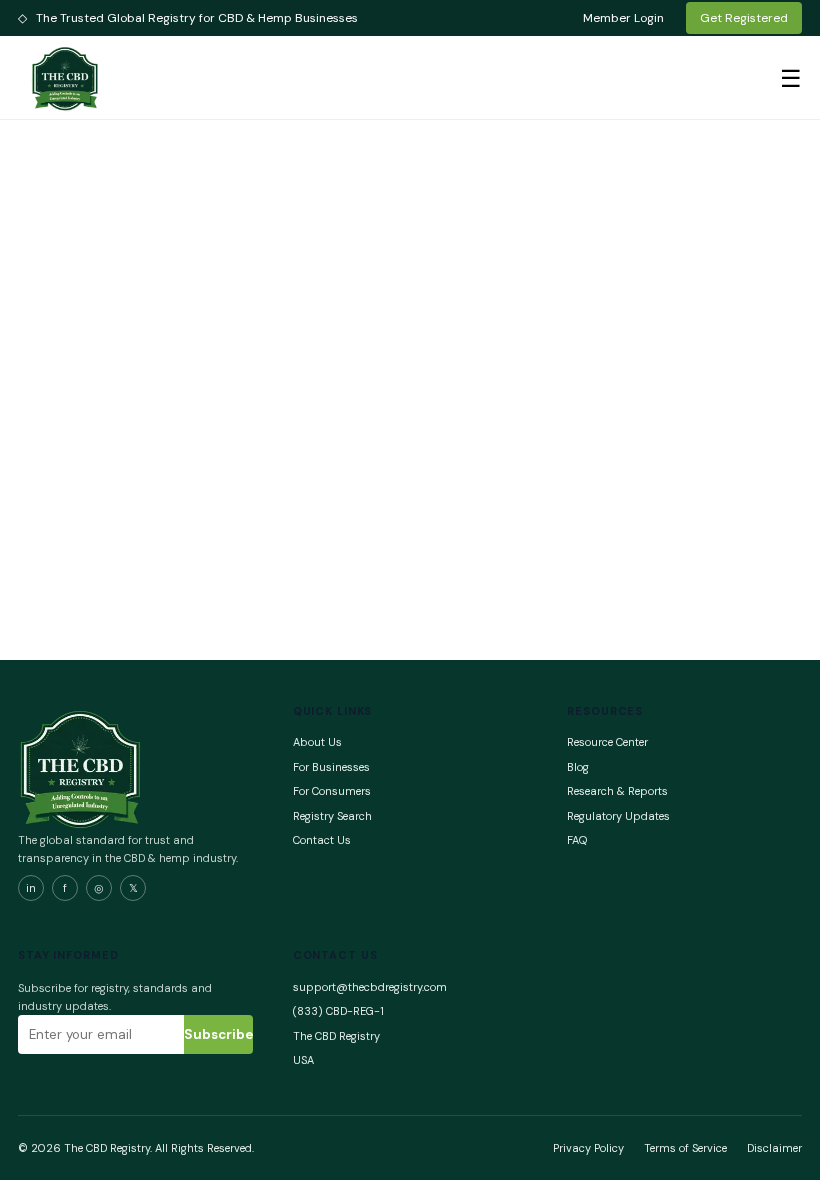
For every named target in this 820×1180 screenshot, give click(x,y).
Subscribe (218, 1034)
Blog (578, 767)
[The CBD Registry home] (66, 78)
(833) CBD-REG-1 (338, 1011)
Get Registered (744, 18)
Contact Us (322, 840)
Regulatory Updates (618, 816)
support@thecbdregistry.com (370, 987)
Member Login (623, 18)
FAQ (577, 840)
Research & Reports (617, 791)
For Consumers (332, 791)
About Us (317, 742)
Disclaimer (774, 1148)
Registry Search (332, 816)
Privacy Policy (588, 1148)
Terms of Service (685, 1148)
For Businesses (331, 767)
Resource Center (607, 742)
